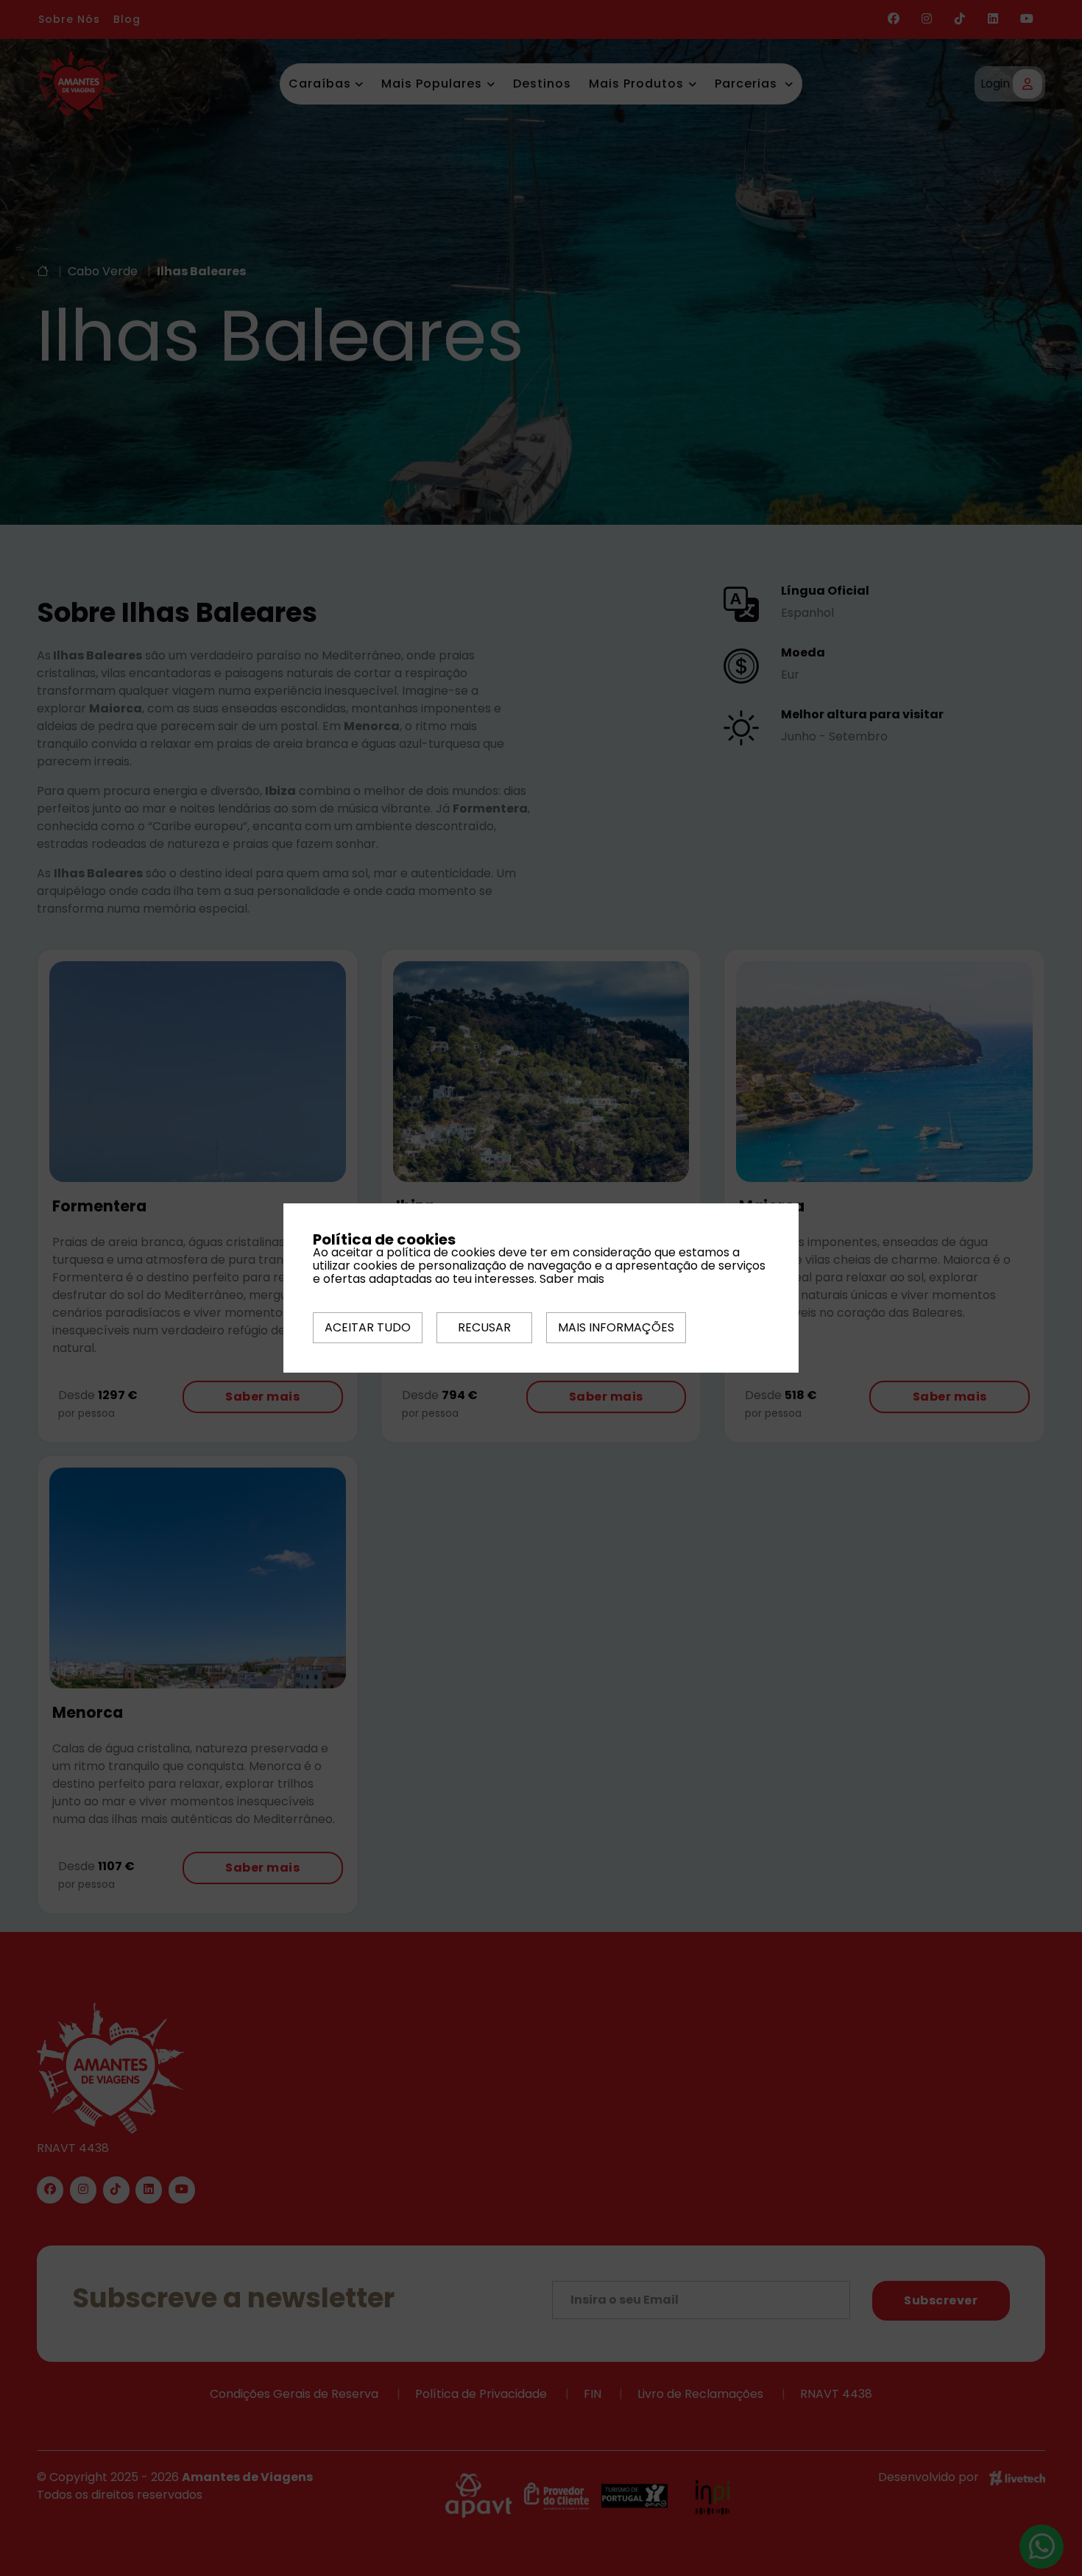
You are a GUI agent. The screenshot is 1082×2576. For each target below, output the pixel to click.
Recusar (484, 1327)
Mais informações (616, 1327)
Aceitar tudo (368, 1327)
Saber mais (572, 1279)
